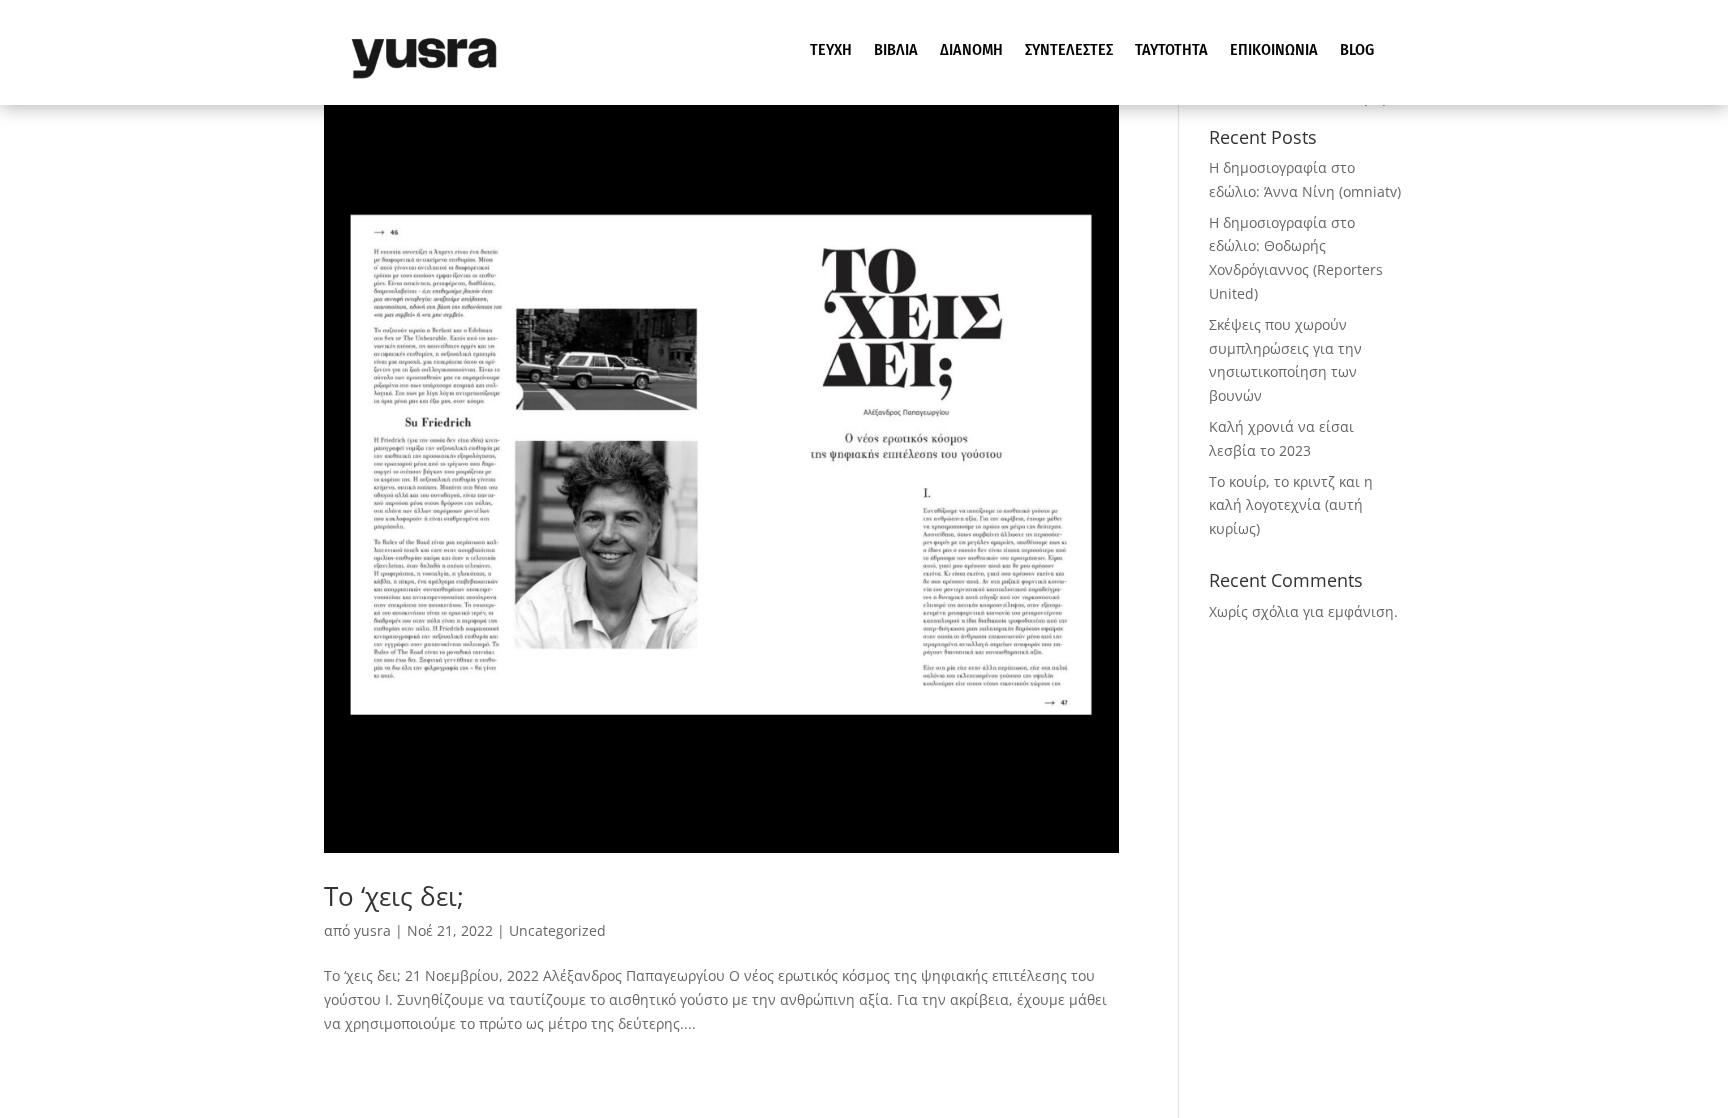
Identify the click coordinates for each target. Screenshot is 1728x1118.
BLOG (1357, 51)
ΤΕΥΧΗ (831, 51)
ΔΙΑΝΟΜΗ (971, 51)
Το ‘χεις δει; (394, 896)
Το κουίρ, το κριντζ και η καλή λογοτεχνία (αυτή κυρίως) (1291, 505)
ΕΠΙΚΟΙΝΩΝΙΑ (1274, 51)
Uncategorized (557, 930)
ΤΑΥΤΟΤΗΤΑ (1171, 51)
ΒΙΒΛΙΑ (896, 51)
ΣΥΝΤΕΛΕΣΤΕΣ (1069, 51)
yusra (372, 930)
